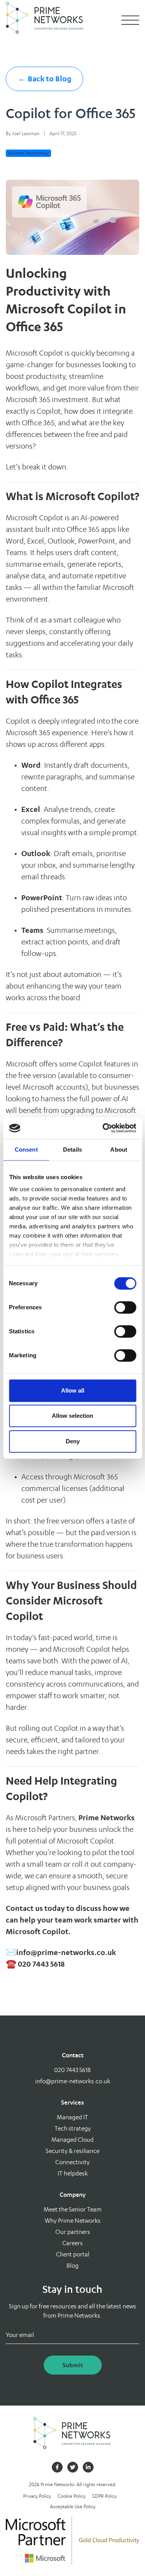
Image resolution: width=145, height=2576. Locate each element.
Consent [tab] (26, 1150)
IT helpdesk (73, 2173)
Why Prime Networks (73, 2221)
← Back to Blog (45, 79)
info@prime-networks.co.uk (66, 1952)
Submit (73, 2365)
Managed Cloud (72, 2140)
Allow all (73, 1390)
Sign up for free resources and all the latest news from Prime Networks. (72, 2311)
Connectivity (72, 2162)
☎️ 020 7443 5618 (35, 1964)
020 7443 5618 (72, 2070)
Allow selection (72, 1416)
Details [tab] (72, 1150)
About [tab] (119, 1150)
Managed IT (72, 2117)
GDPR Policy (104, 2496)
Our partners (73, 2232)
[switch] (125, 1307)
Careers (72, 2243)
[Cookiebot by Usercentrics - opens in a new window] (103, 1128)
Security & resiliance (72, 2151)
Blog (72, 2266)
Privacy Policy (37, 2496)
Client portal (73, 2254)
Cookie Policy (72, 2496)
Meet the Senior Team (73, 2209)
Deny (73, 1441)
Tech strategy (73, 2128)
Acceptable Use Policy (73, 2506)
